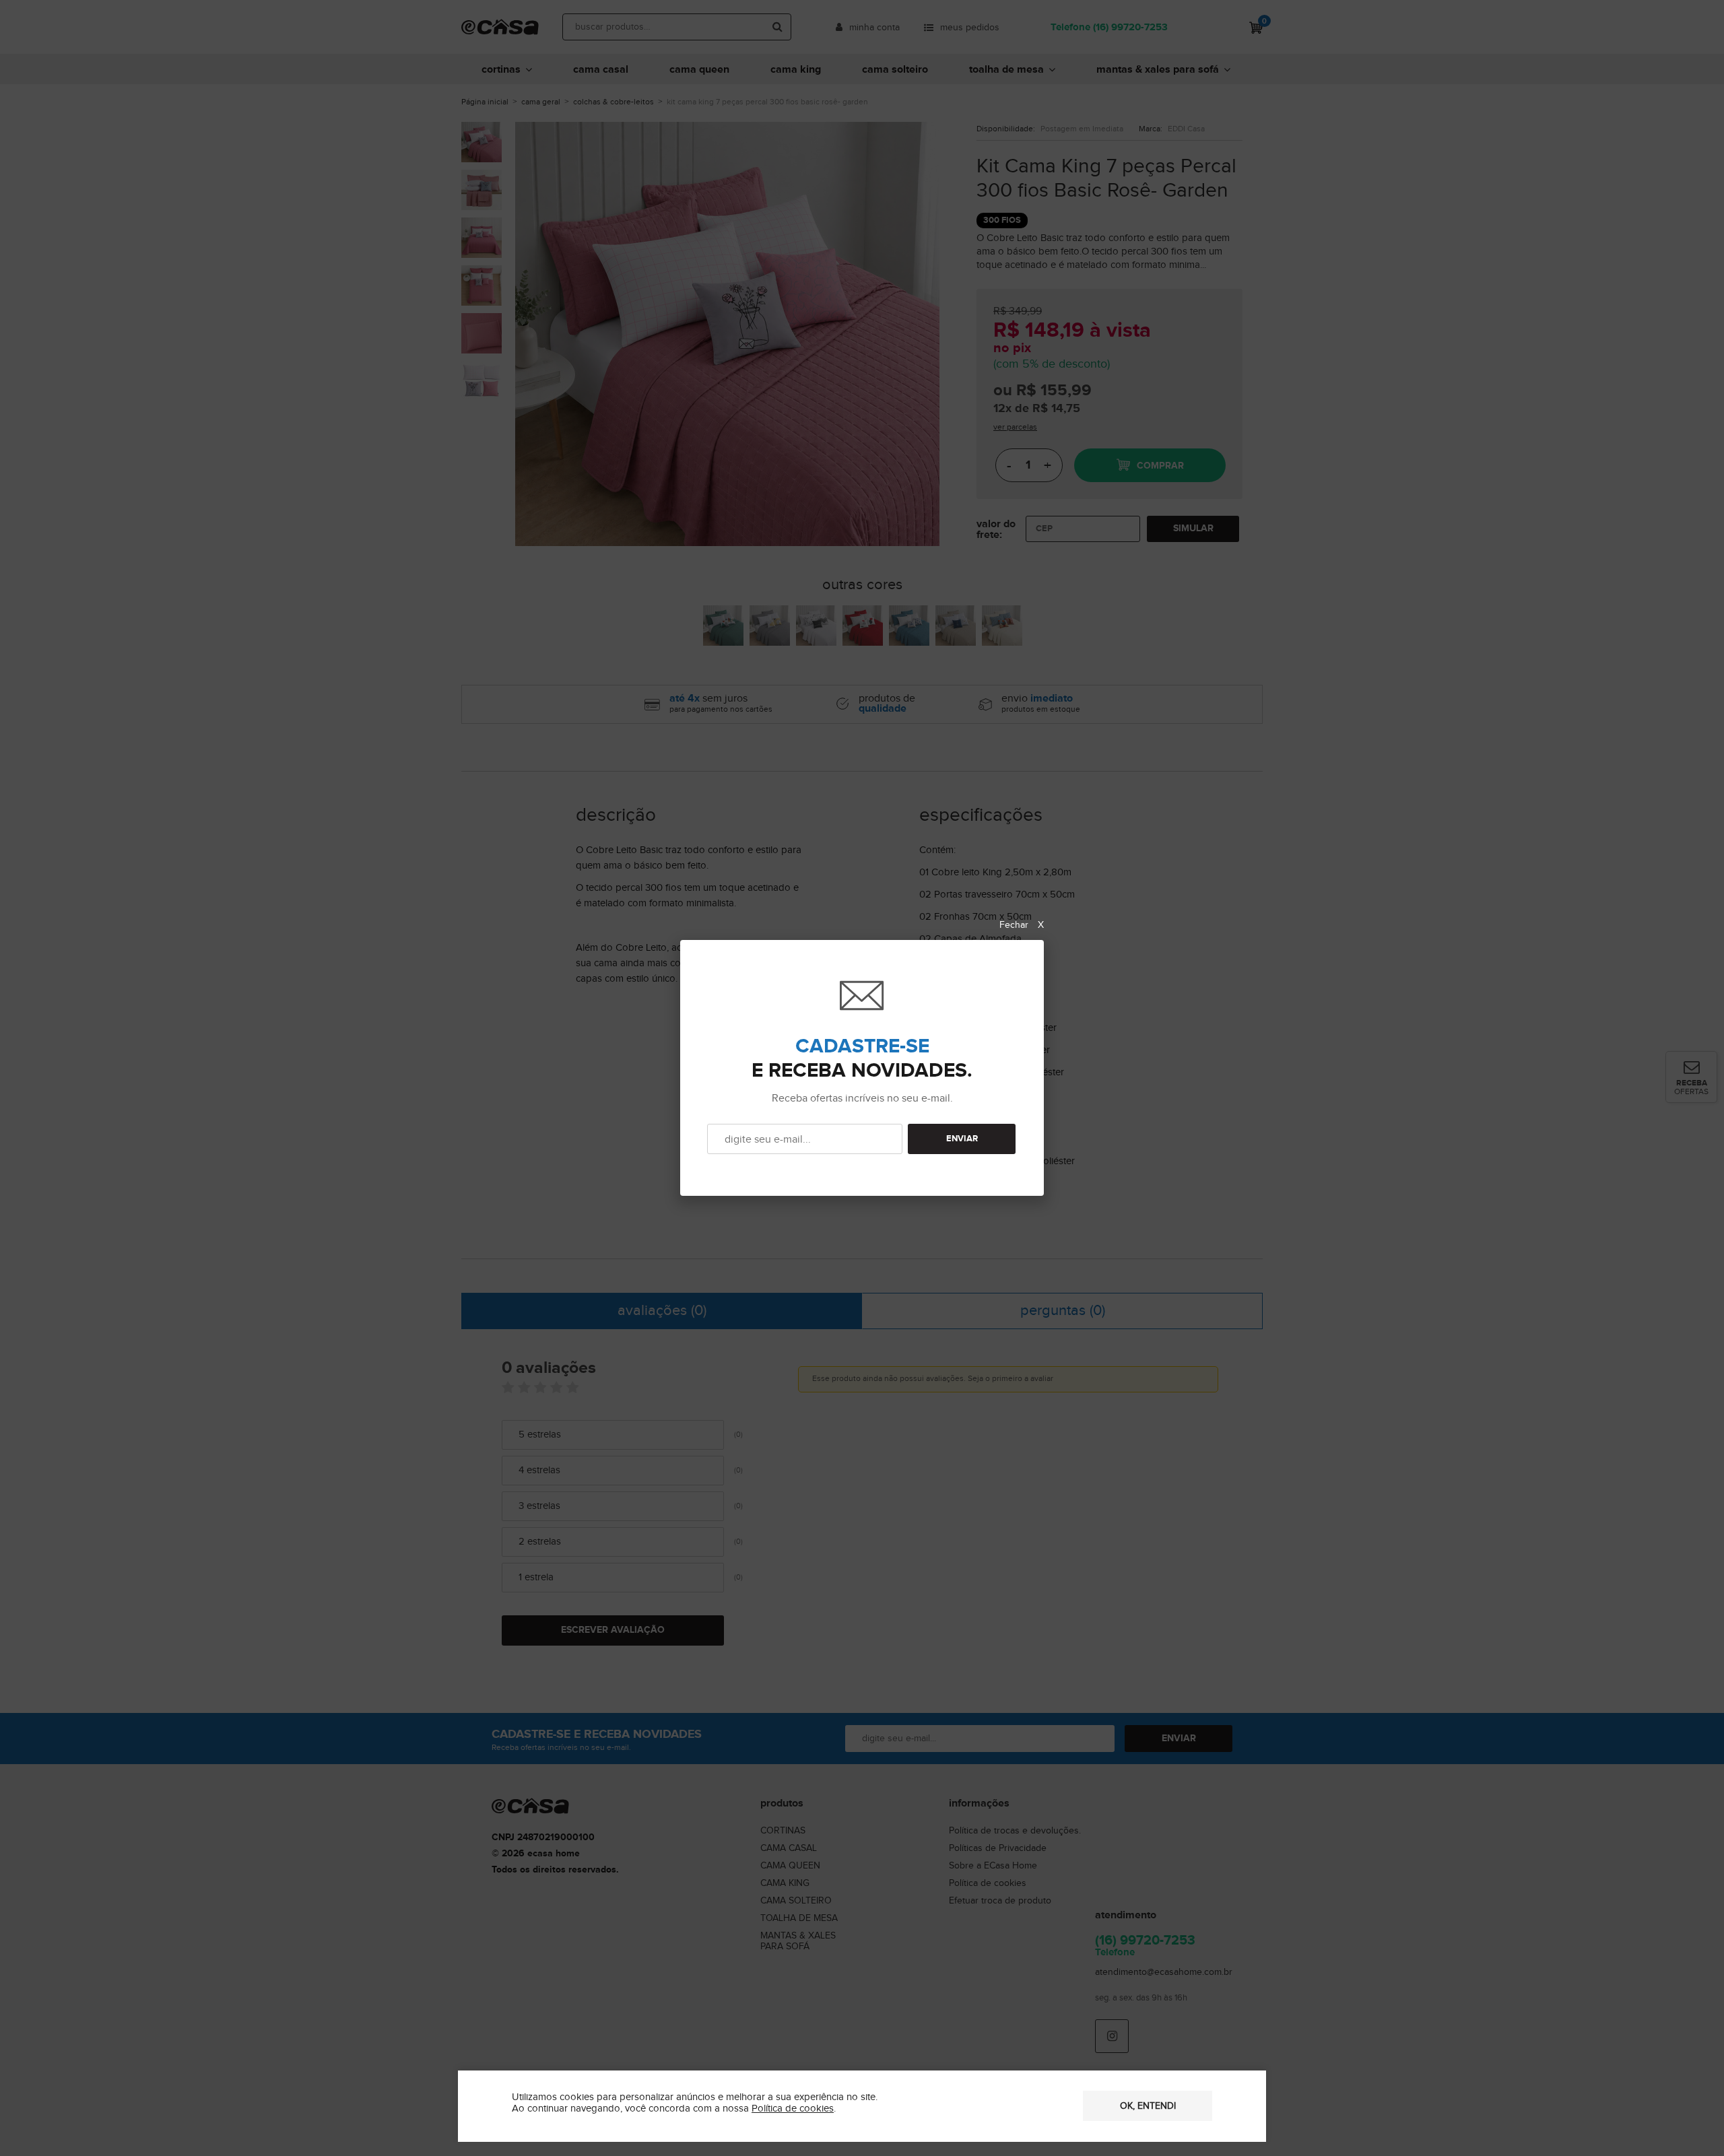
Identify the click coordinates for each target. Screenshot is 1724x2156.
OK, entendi (1148, 2106)
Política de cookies (793, 2109)
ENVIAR (962, 1139)
